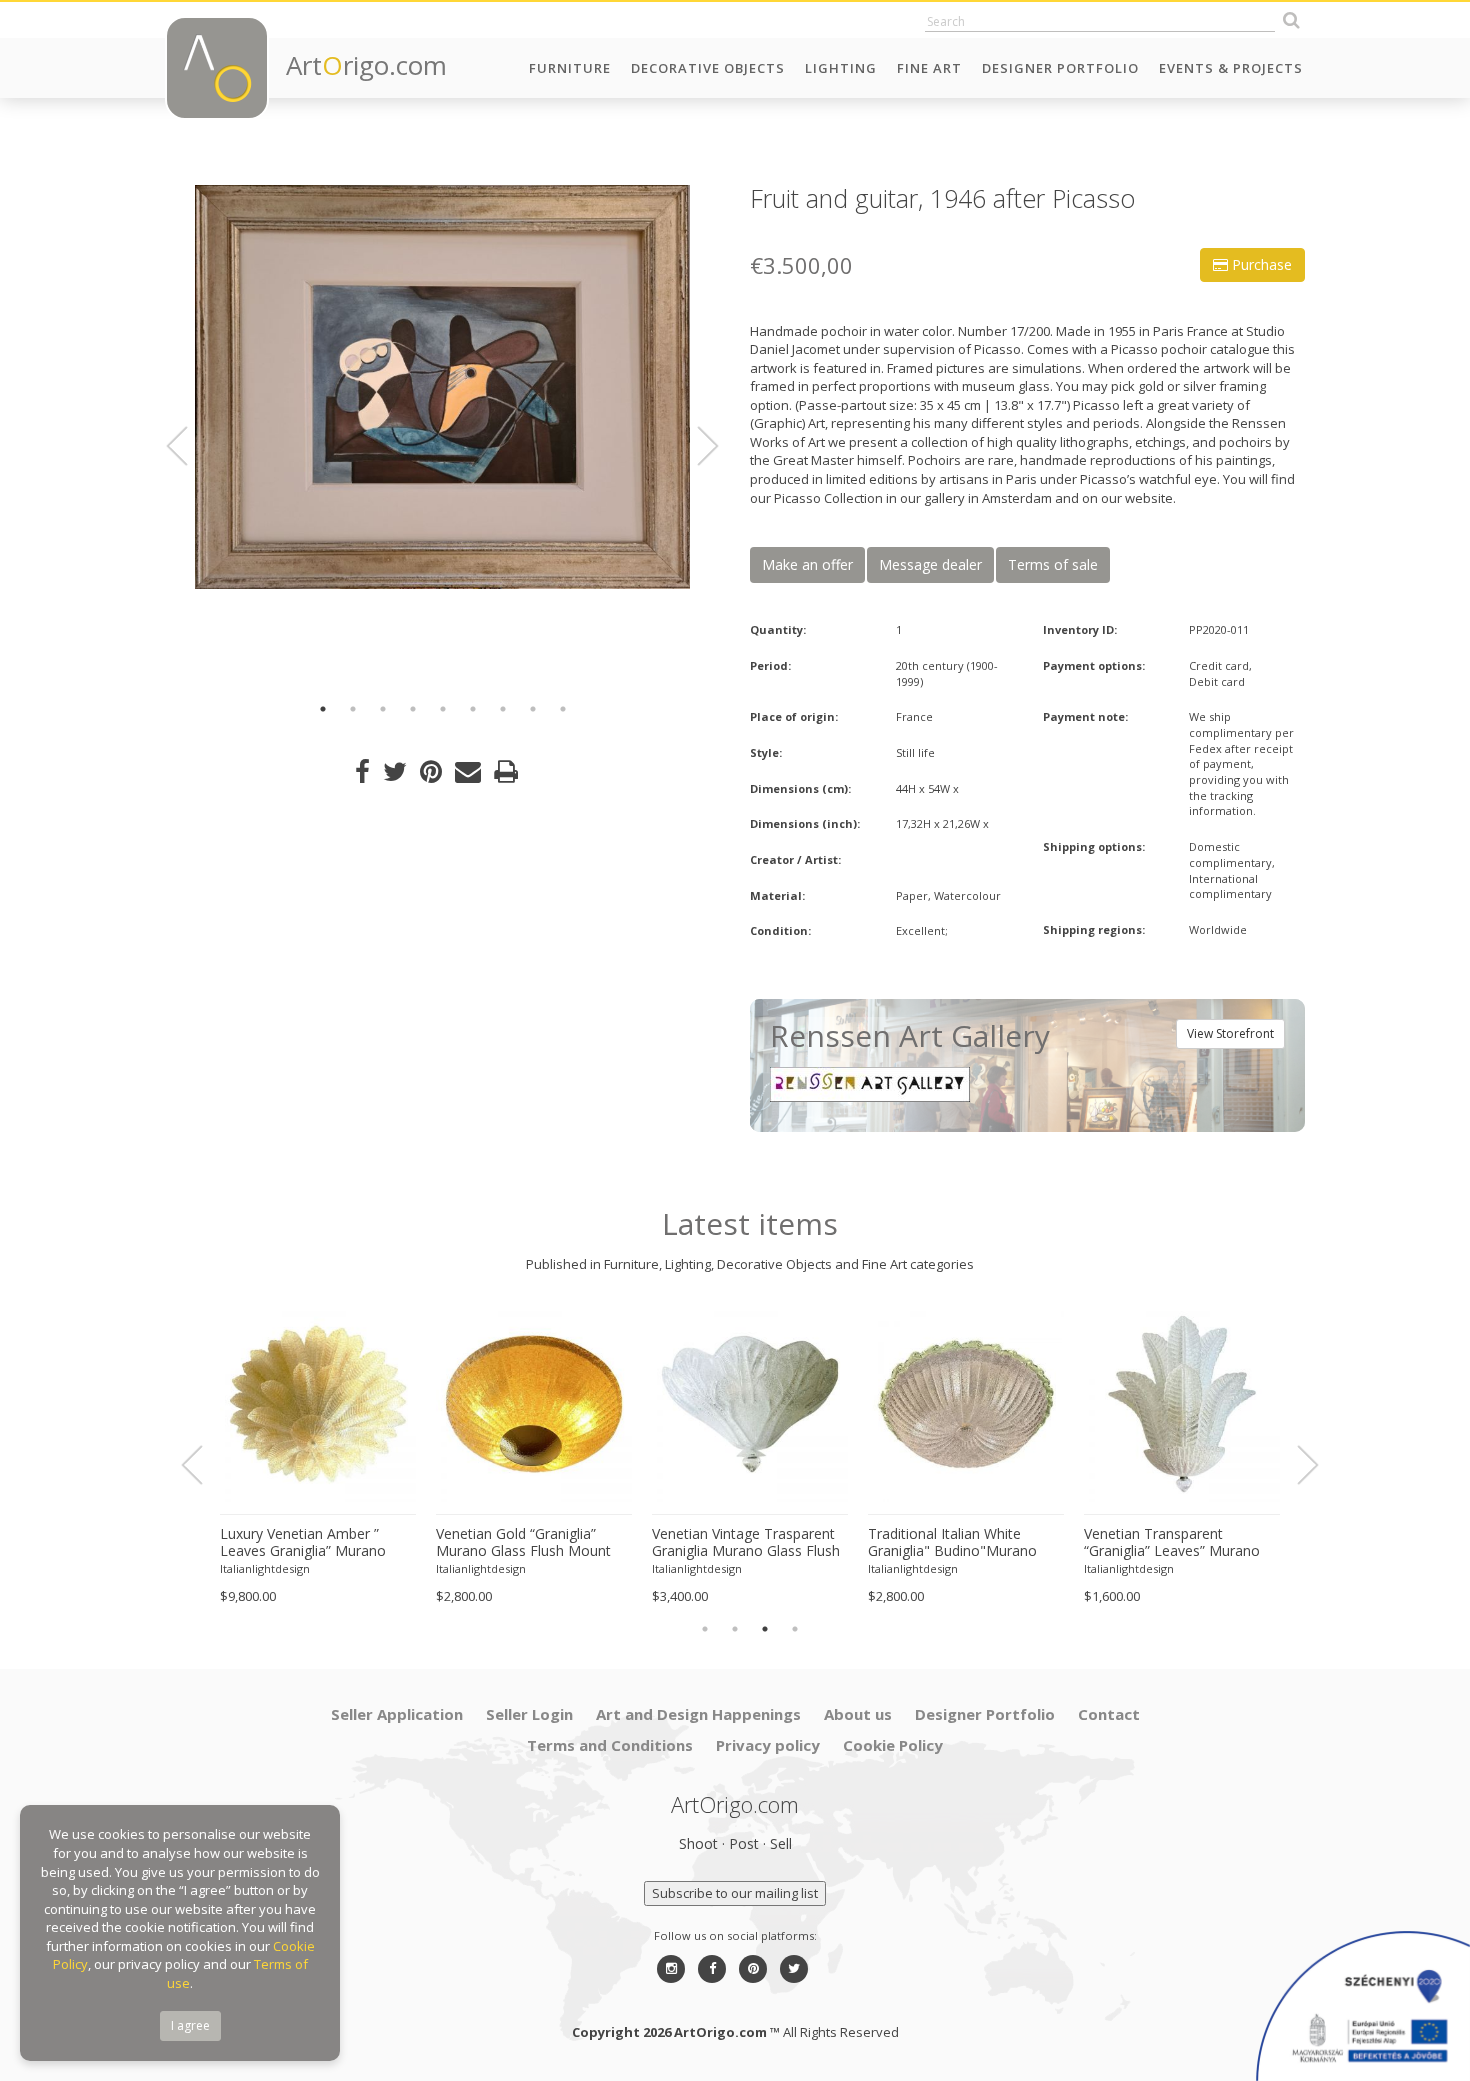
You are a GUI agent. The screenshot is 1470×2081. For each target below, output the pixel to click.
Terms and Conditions (610, 1745)
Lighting (841, 68)
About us (858, 1714)
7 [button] (503, 709)
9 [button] (563, 709)
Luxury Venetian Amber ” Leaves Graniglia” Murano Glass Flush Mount (303, 1543)
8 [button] (533, 709)
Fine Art (929, 68)
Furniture (570, 68)
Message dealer (930, 564)
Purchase (1260, 264)
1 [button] (323, 709)
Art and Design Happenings (698, 1714)
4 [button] (413, 709)
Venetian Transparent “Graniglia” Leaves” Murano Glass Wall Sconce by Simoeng (1172, 1543)
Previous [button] (189, 446)
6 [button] (473, 709)
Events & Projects (1231, 68)
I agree (190, 2025)
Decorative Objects (708, 68)
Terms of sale (1053, 564)
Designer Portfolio (1060, 68)
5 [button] (443, 709)
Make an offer (807, 564)
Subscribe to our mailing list (735, 1893)
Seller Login (529, 1714)
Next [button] (696, 446)
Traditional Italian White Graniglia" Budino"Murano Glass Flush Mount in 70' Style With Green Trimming (964, 1543)
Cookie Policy (893, 1745)
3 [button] (383, 709)
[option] (442, 387)
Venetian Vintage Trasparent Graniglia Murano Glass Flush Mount (746, 1543)
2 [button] (353, 709)
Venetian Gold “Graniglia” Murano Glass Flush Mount (523, 1542)
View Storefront (1230, 1033)
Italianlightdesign (265, 1568)
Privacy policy (768, 1745)
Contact (1109, 1714)
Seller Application (397, 1714)
